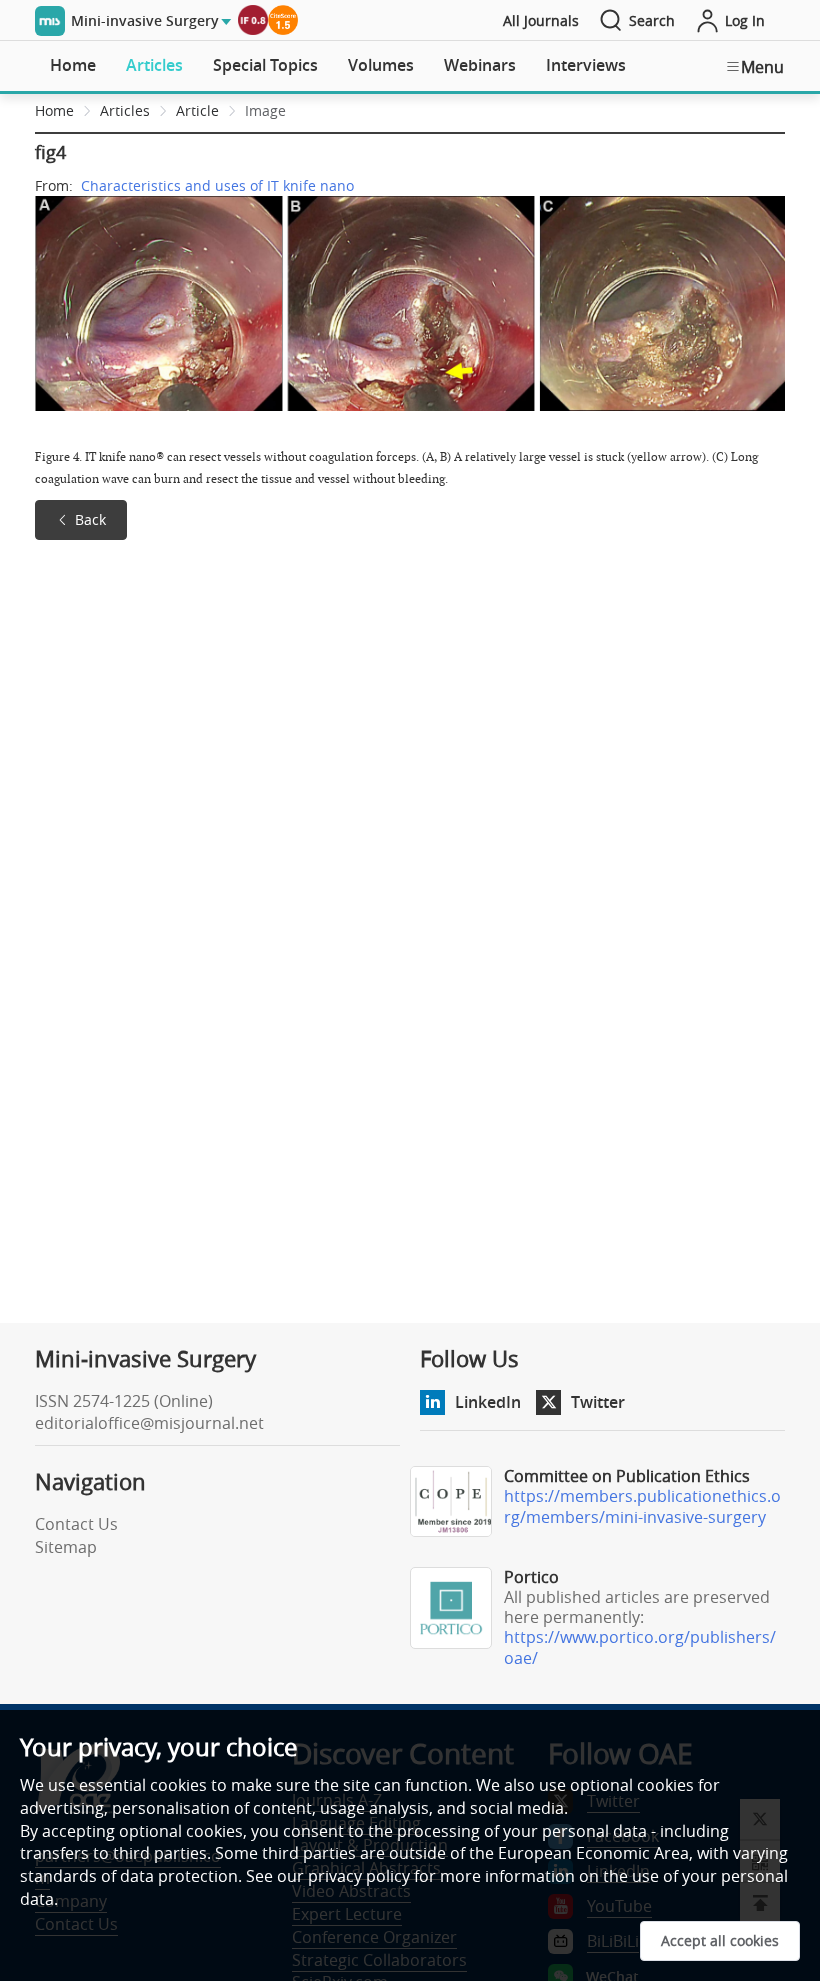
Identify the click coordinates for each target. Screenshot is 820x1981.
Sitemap (66, 1547)
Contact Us (76, 1524)
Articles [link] (125, 110)
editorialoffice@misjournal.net (149, 1423)
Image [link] (265, 110)
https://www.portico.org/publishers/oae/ (640, 1647)
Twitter (598, 1402)
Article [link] (197, 110)
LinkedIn (488, 1402)
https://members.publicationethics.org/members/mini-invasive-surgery (642, 1506)
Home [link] (54, 110)
